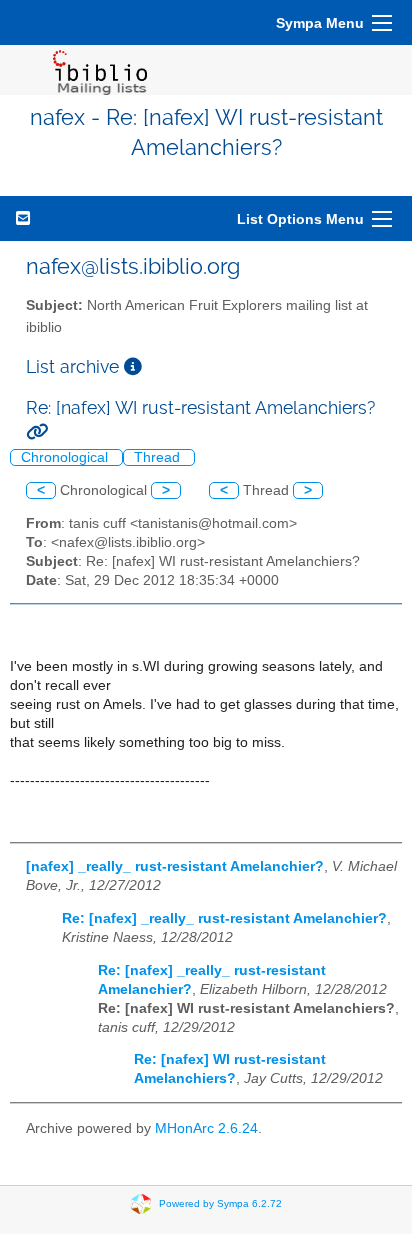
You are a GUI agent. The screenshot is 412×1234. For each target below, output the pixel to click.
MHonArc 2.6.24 (206, 1128)
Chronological (66, 457)
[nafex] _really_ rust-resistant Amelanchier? (175, 866)
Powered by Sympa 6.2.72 (220, 1203)
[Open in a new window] (133, 366)
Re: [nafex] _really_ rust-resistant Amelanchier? (224, 918)
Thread (159, 457)
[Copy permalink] (37, 431)
